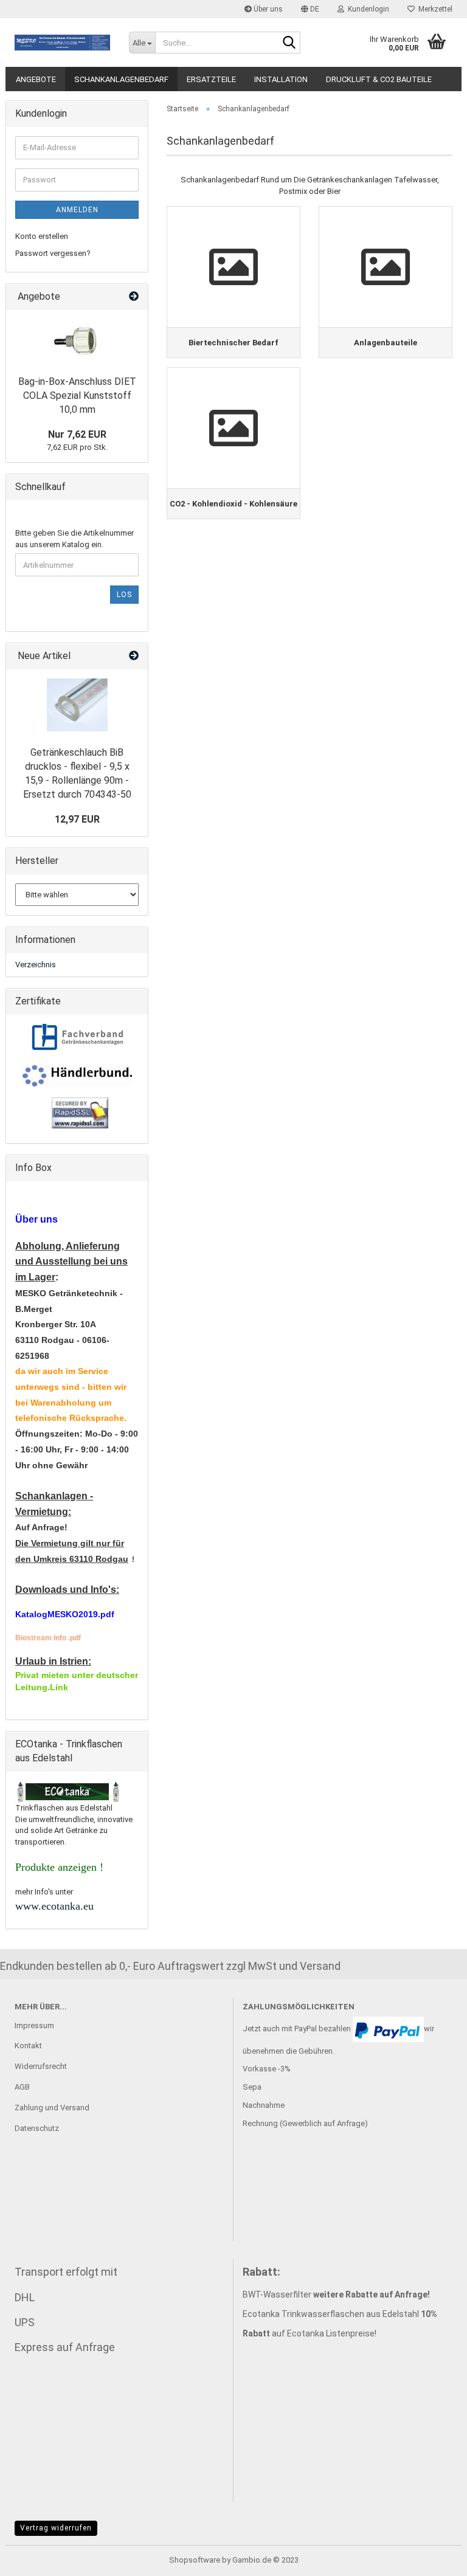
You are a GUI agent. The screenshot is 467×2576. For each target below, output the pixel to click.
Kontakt (28, 2046)
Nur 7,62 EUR (77, 434)
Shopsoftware (195, 2560)
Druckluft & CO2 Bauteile (379, 79)
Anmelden (77, 210)
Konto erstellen (42, 236)
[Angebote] (134, 297)
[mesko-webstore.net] (63, 43)
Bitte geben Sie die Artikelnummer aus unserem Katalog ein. (74, 539)
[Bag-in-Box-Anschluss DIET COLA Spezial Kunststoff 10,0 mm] (77, 340)
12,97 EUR (77, 819)
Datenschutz (37, 2128)
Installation (281, 79)
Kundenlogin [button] (367, 9)
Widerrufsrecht (41, 2066)
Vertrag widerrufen (56, 2528)
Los (124, 595)
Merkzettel (434, 9)
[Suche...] (289, 43)
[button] (310, 9)
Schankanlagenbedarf (121, 79)
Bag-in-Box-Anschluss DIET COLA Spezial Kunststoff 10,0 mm (77, 395)
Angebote (36, 79)
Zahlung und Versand (52, 2108)
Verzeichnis (36, 965)
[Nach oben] (434, 2558)
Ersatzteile (211, 79)
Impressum (34, 2025)
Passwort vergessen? (53, 253)
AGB (22, 2087)
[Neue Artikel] (134, 656)
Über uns (267, 9)
